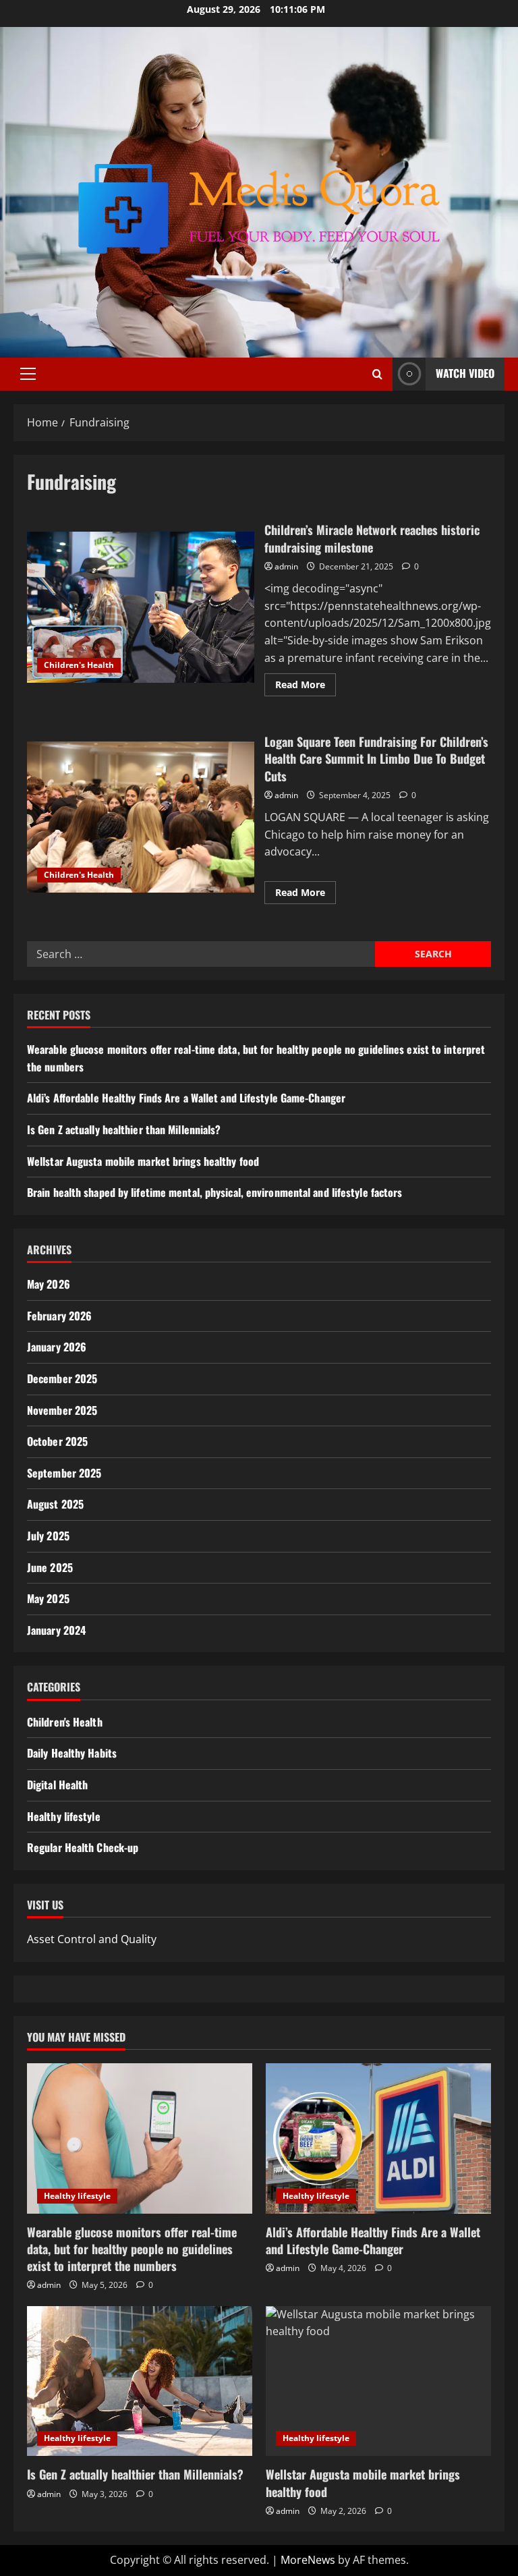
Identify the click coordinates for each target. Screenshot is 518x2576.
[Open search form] (377, 374)
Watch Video (465, 373)
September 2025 (64, 1473)
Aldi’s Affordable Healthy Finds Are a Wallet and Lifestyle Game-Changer (186, 1098)
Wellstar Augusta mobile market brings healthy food (143, 1161)
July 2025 (48, 1536)
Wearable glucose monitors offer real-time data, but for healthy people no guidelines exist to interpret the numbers (132, 2249)
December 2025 (62, 1378)
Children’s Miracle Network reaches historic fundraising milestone (141, 607)
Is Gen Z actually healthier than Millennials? (124, 1129)
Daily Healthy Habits (72, 1753)
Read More (306, 687)
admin (286, 566)
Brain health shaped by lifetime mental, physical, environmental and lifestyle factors (215, 1192)
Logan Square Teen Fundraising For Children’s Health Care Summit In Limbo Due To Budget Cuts (141, 817)
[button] (28, 374)
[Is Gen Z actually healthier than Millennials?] (140, 2381)
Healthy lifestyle (64, 1816)
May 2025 (48, 1598)
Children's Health (79, 665)
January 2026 (57, 1347)
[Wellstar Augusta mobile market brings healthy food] (378, 2381)
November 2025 (62, 1410)
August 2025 (55, 1504)
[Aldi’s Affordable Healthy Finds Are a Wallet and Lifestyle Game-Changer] (378, 2138)
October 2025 (57, 1441)
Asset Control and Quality (92, 1939)
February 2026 (59, 1316)
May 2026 (49, 1284)
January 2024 (56, 1630)
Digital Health (57, 1785)
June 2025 (50, 1567)
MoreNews (308, 2560)
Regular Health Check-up (83, 1847)
